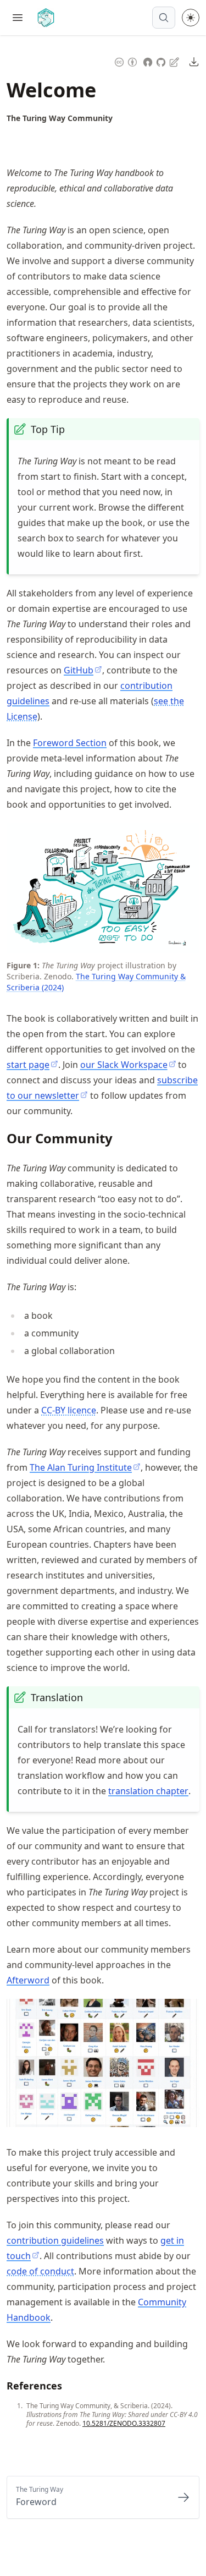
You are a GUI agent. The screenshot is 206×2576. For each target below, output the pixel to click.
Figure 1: (23, 965)
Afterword (28, 1980)
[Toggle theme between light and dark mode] (191, 18)
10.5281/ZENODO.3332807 (124, 2423)
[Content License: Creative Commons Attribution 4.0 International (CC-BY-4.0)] (126, 61)
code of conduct (40, 2271)
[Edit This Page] (175, 61)
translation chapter (148, 1791)
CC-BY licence (69, 1410)
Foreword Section (70, 743)
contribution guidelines (55, 2240)
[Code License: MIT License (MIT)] (148, 61)
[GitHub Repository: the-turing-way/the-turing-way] (162, 61)
